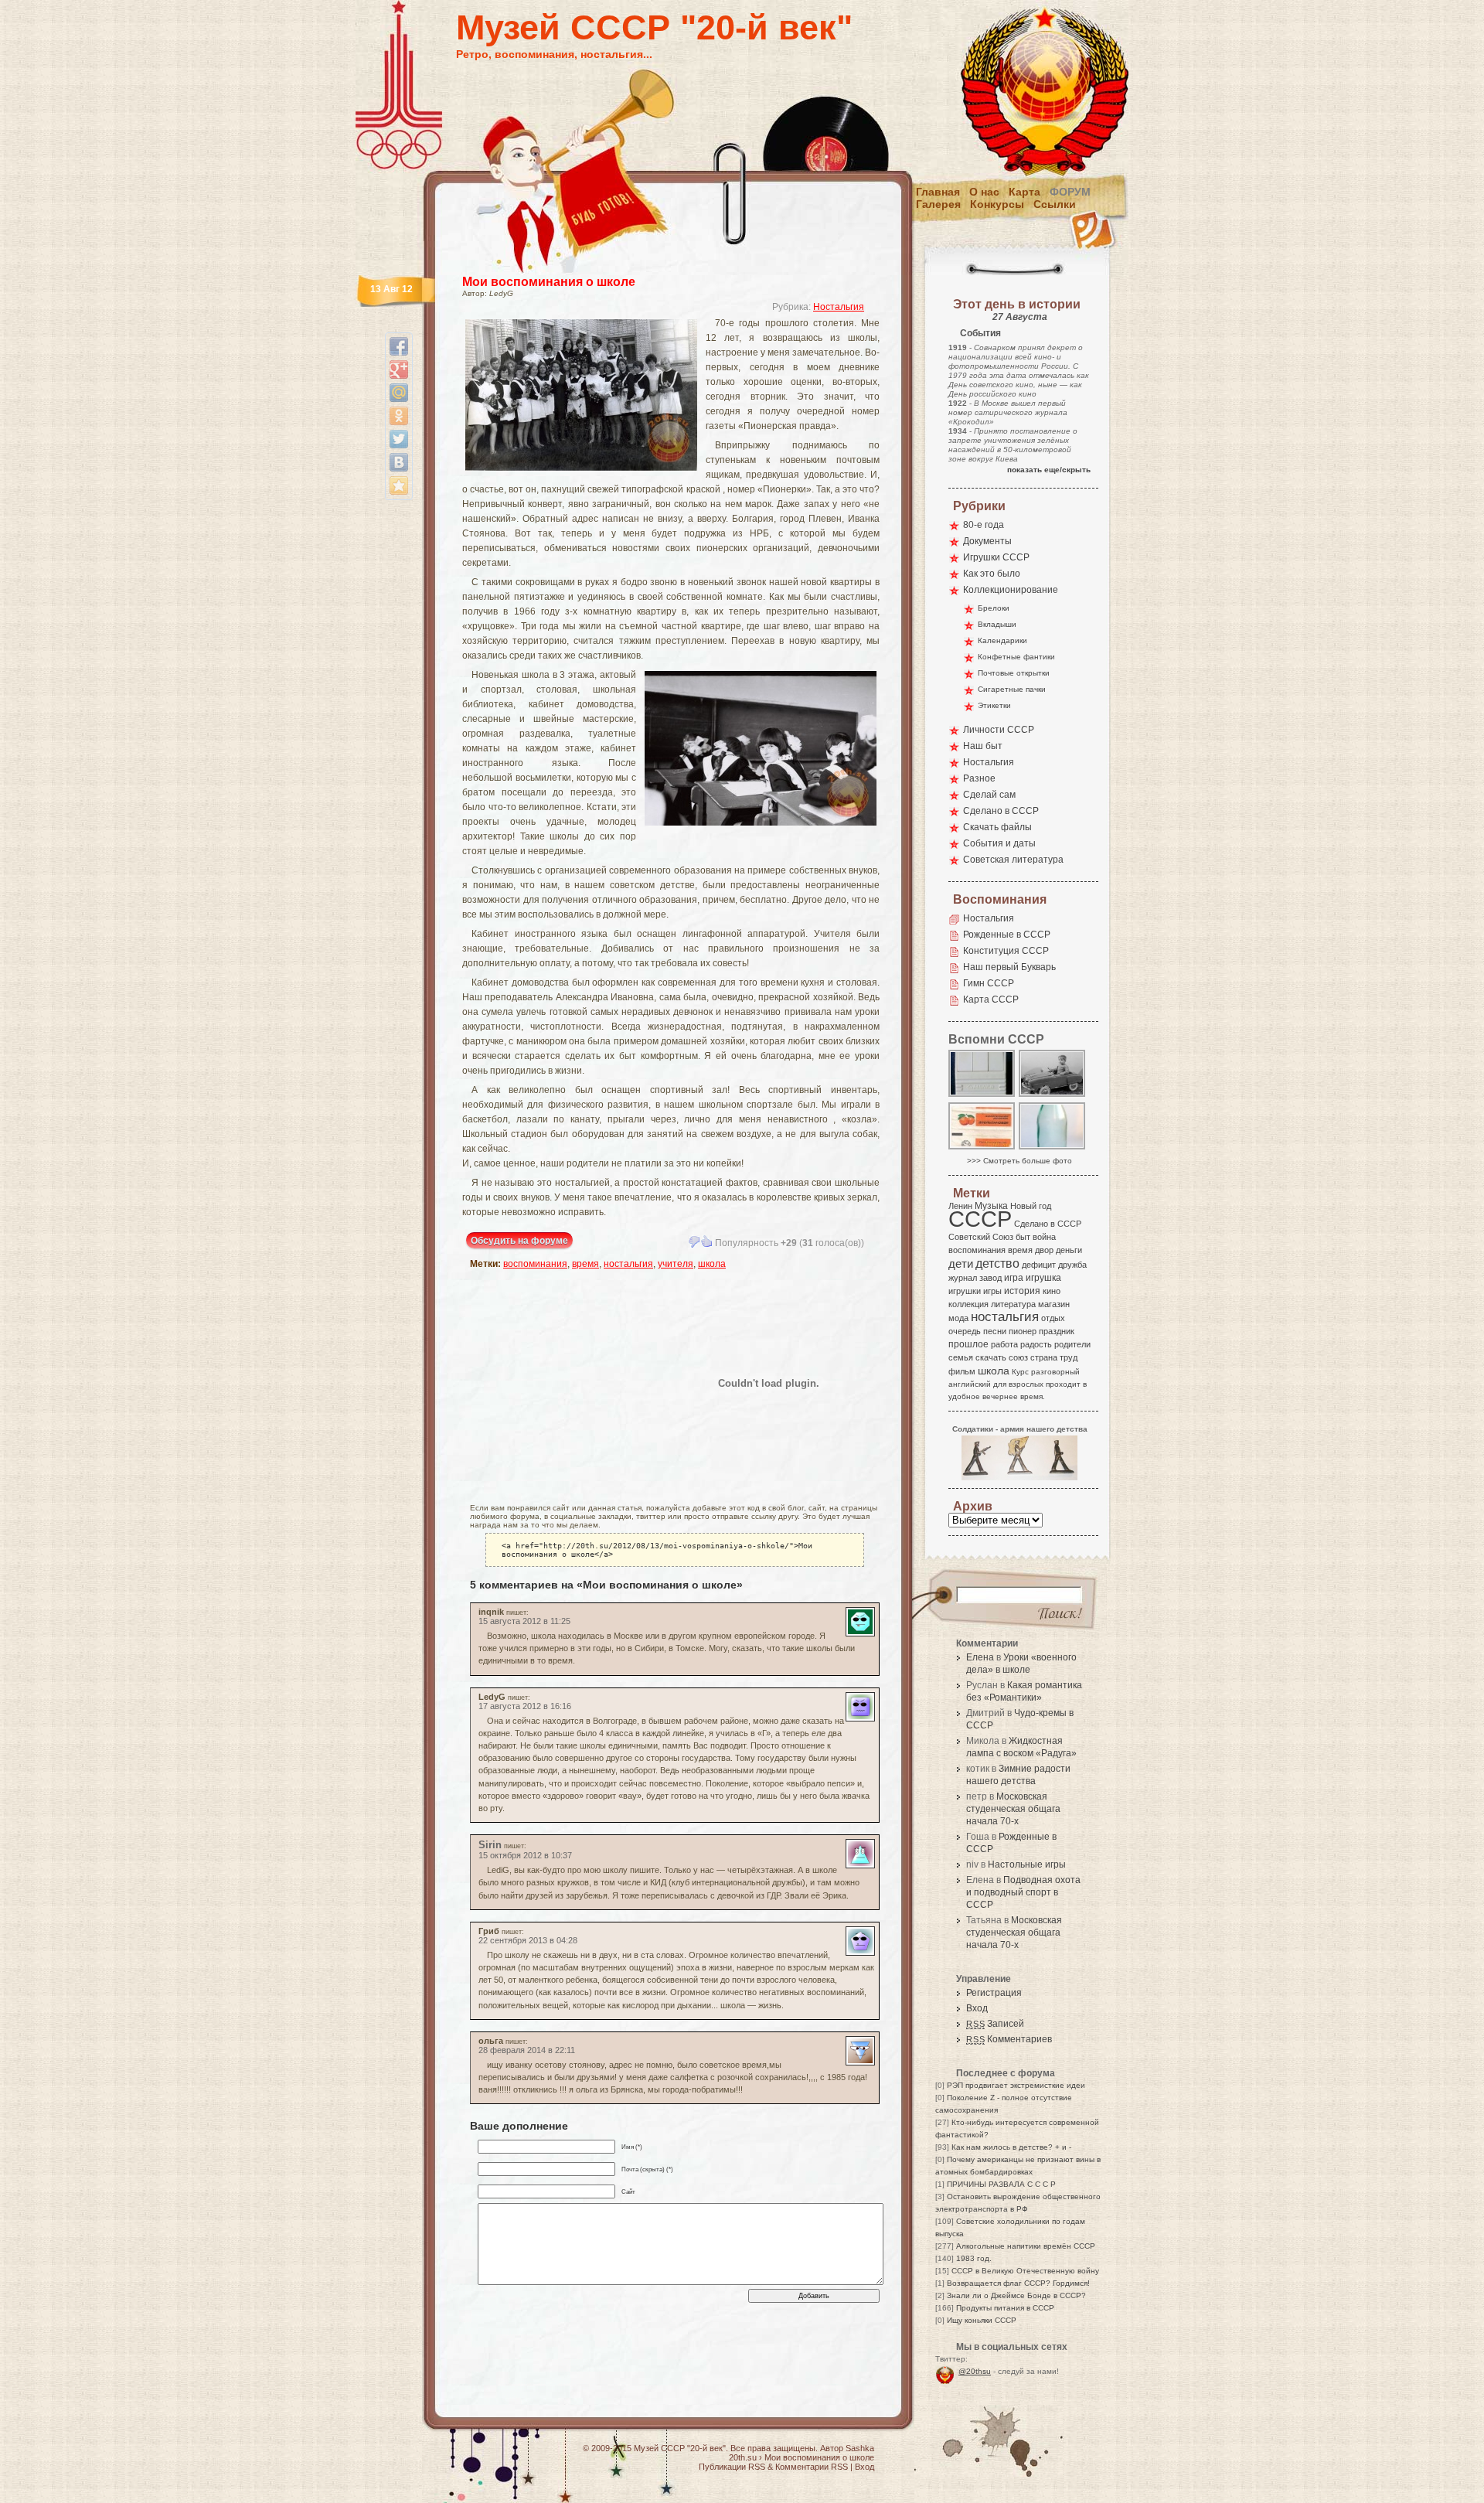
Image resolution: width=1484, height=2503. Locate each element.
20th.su (743, 2457)
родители (1072, 1344)
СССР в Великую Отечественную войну (1025, 2271)
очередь (965, 1331)
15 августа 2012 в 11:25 (524, 1621)
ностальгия (628, 1264)
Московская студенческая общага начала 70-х (1013, 1809)
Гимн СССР (989, 983)
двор (1044, 1250)
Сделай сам (989, 795)
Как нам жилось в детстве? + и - (1011, 2147)
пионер (1023, 1331)
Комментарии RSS (812, 2467)
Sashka (860, 2448)
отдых (1053, 1318)
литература (1013, 1304)
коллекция (968, 1304)
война (1044, 1237)
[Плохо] (694, 1241)
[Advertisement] (560, 1383)
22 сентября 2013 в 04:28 (528, 1940)
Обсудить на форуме (519, 1241)
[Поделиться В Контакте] (399, 462)
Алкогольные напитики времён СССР (1026, 2246)
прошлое (968, 1344)
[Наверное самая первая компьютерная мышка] (982, 1096)
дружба (1072, 1265)
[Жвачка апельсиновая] (982, 1148)
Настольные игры (1027, 1864)
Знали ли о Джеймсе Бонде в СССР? (1016, 2295)
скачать (991, 1357)
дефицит (1039, 1265)
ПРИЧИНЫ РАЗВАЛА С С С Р (1001, 2184)
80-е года (984, 525)
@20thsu (975, 2371)
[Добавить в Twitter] (399, 439)
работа (1004, 1344)
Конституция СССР (1006, 951)
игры (992, 1291)
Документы (987, 541)
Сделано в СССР (1001, 811)
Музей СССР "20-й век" (654, 27)
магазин (1054, 1304)
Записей (995, 2024)
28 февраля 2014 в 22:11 (527, 2050)
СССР (980, 1219)
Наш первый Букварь (1009, 967)
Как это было (992, 574)
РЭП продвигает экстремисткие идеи (1016, 2085)
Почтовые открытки (1014, 673)
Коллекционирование (1011, 590)
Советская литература (1013, 860)
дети (961, 1263)
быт (1023, 1237)
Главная (938, 192)
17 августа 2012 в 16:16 (525, 1706)
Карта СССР (991, 999)
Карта (1025, 192)
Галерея (938, 204)
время (585, 1264)
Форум (1070, 192)
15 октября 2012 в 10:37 (525, 1855)
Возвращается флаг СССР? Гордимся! (1018, 2283)
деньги (1069, 1250)
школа (712, 1264)
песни (995, 1331)
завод (990, 1278)
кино (1052, 1291)
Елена (980, 1657)
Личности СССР (999, 730)
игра (1014, 1277)
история (1022, 1291)
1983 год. (974, 2258)
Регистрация (994, 1993)
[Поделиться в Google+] (399, 369)
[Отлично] (706, 1241)
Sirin (490, 1845)
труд (1069, 1357)
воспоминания (535, 1264)
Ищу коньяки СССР (982, 2320)
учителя (676, 1264)
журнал (963, 1278)
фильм (962, 1371)
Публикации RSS (732, 2467)
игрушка (1043, 1278)
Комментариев (1009, 2039)
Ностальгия (839, 307)
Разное (979, 778)
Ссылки (1055, 204)
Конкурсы (997, 204)
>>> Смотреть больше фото (1019, 1161)
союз (1018, 1357)
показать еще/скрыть (1049, 470)
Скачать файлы (997, 827)
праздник (1057, 1331)
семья (961, 1357)
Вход (977, 2008)
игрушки (965, 1291)
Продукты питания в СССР (1005, 2308)
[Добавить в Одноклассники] (399, 416)
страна (1044, 1357)
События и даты (999, 843)
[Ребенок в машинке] (1053, 1096)
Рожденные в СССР (1007, 935)
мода (958, 1318)
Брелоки (994, 608)
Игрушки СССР (996, 557)
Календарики (1002, 640)
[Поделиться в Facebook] (399, 346)
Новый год (1031, 1206)
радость (1036, 1344)
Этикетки (994, 705)
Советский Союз (981, 1237)
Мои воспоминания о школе (549, 282)
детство (997, 1263)
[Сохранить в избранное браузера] (399, 485)
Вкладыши (997, 624)
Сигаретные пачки (1012, 689)
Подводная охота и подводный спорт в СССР (1023, 1892)
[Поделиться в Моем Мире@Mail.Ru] (399, 393)
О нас (984, 192)
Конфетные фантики (1016, 657)
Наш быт (983, 746)
